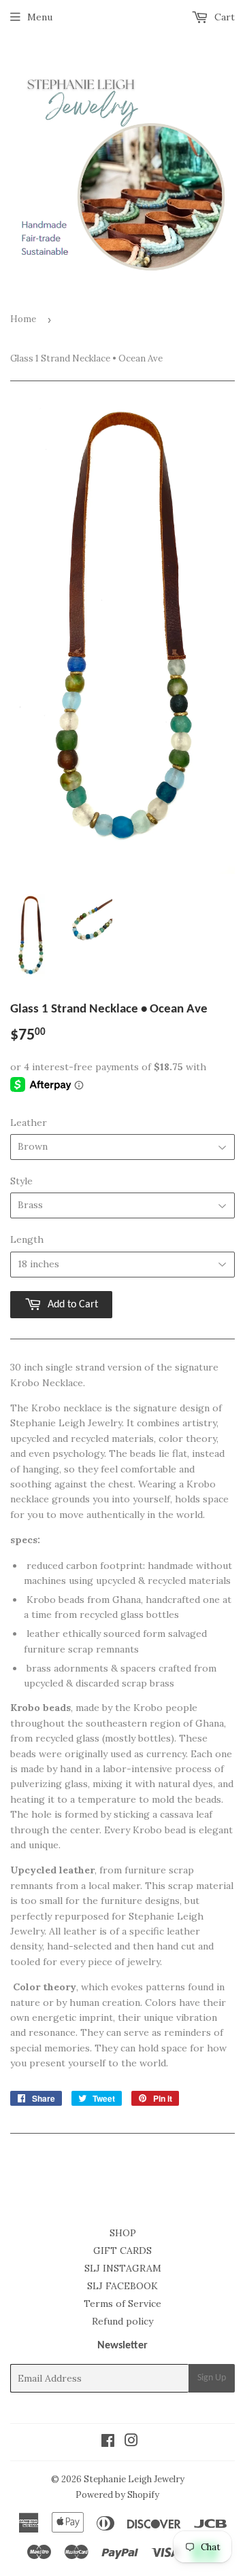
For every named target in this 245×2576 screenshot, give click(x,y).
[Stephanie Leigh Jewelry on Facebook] (108, 2442)
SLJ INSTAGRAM (123, 2268)
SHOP (123, 2233)
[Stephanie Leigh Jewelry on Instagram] (131, 2442)
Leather (29, 1123)
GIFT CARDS (122, 2251)
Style (21, 1181)
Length (27, 1239)
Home (23, 319)
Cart (223, 17)
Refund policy (122, 2321)
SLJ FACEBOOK (122, 2286)
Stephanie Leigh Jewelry (134, 2479)
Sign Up (212, 2378)
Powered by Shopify (117, 2495)
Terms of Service (122, 2304)
